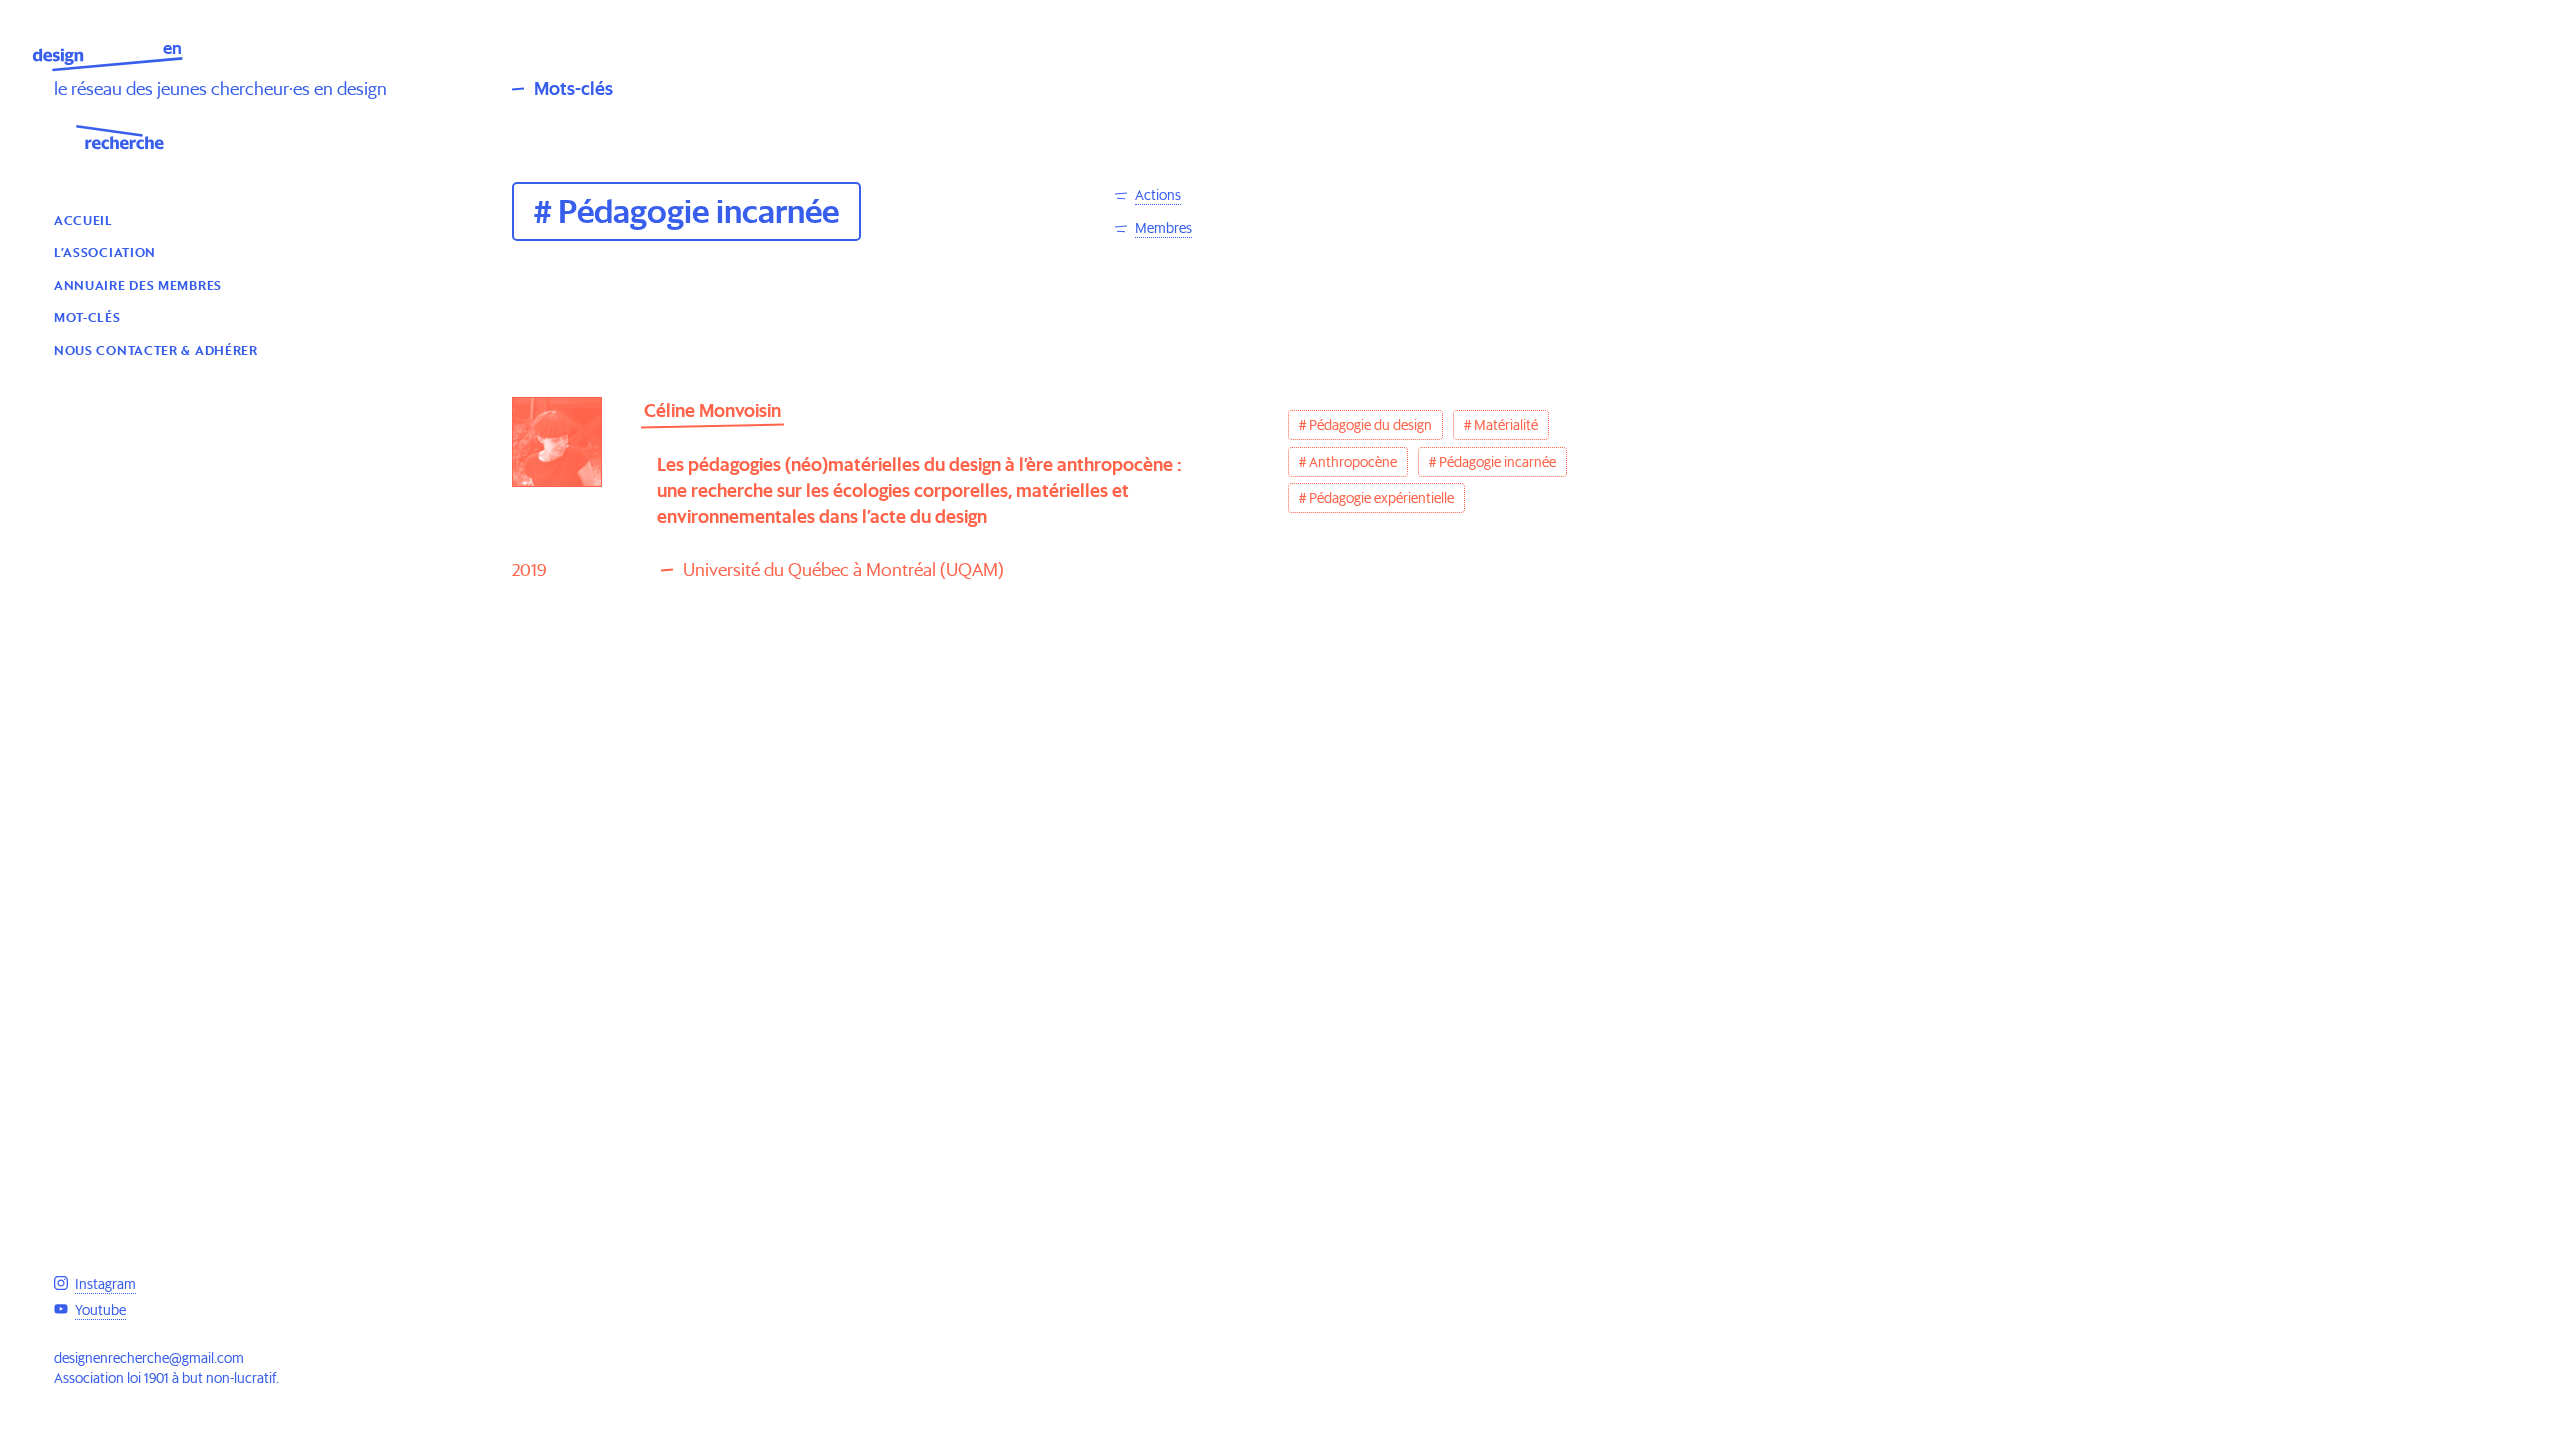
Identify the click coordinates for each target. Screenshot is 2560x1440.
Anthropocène (1353, 462)
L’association (105, 251)
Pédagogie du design (1370, 425)
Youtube (100, 1310)
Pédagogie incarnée (1497, 462)
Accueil (83, 219)
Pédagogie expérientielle (1381, 498)
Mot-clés (87, 316)
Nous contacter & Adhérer (156, 349)
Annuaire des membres (138, 284)
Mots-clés (573, 88)
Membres (1163, 228)
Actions (1158, 195)
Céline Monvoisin (712, 410)
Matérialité (1506, 425)
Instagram (105, 1284)
